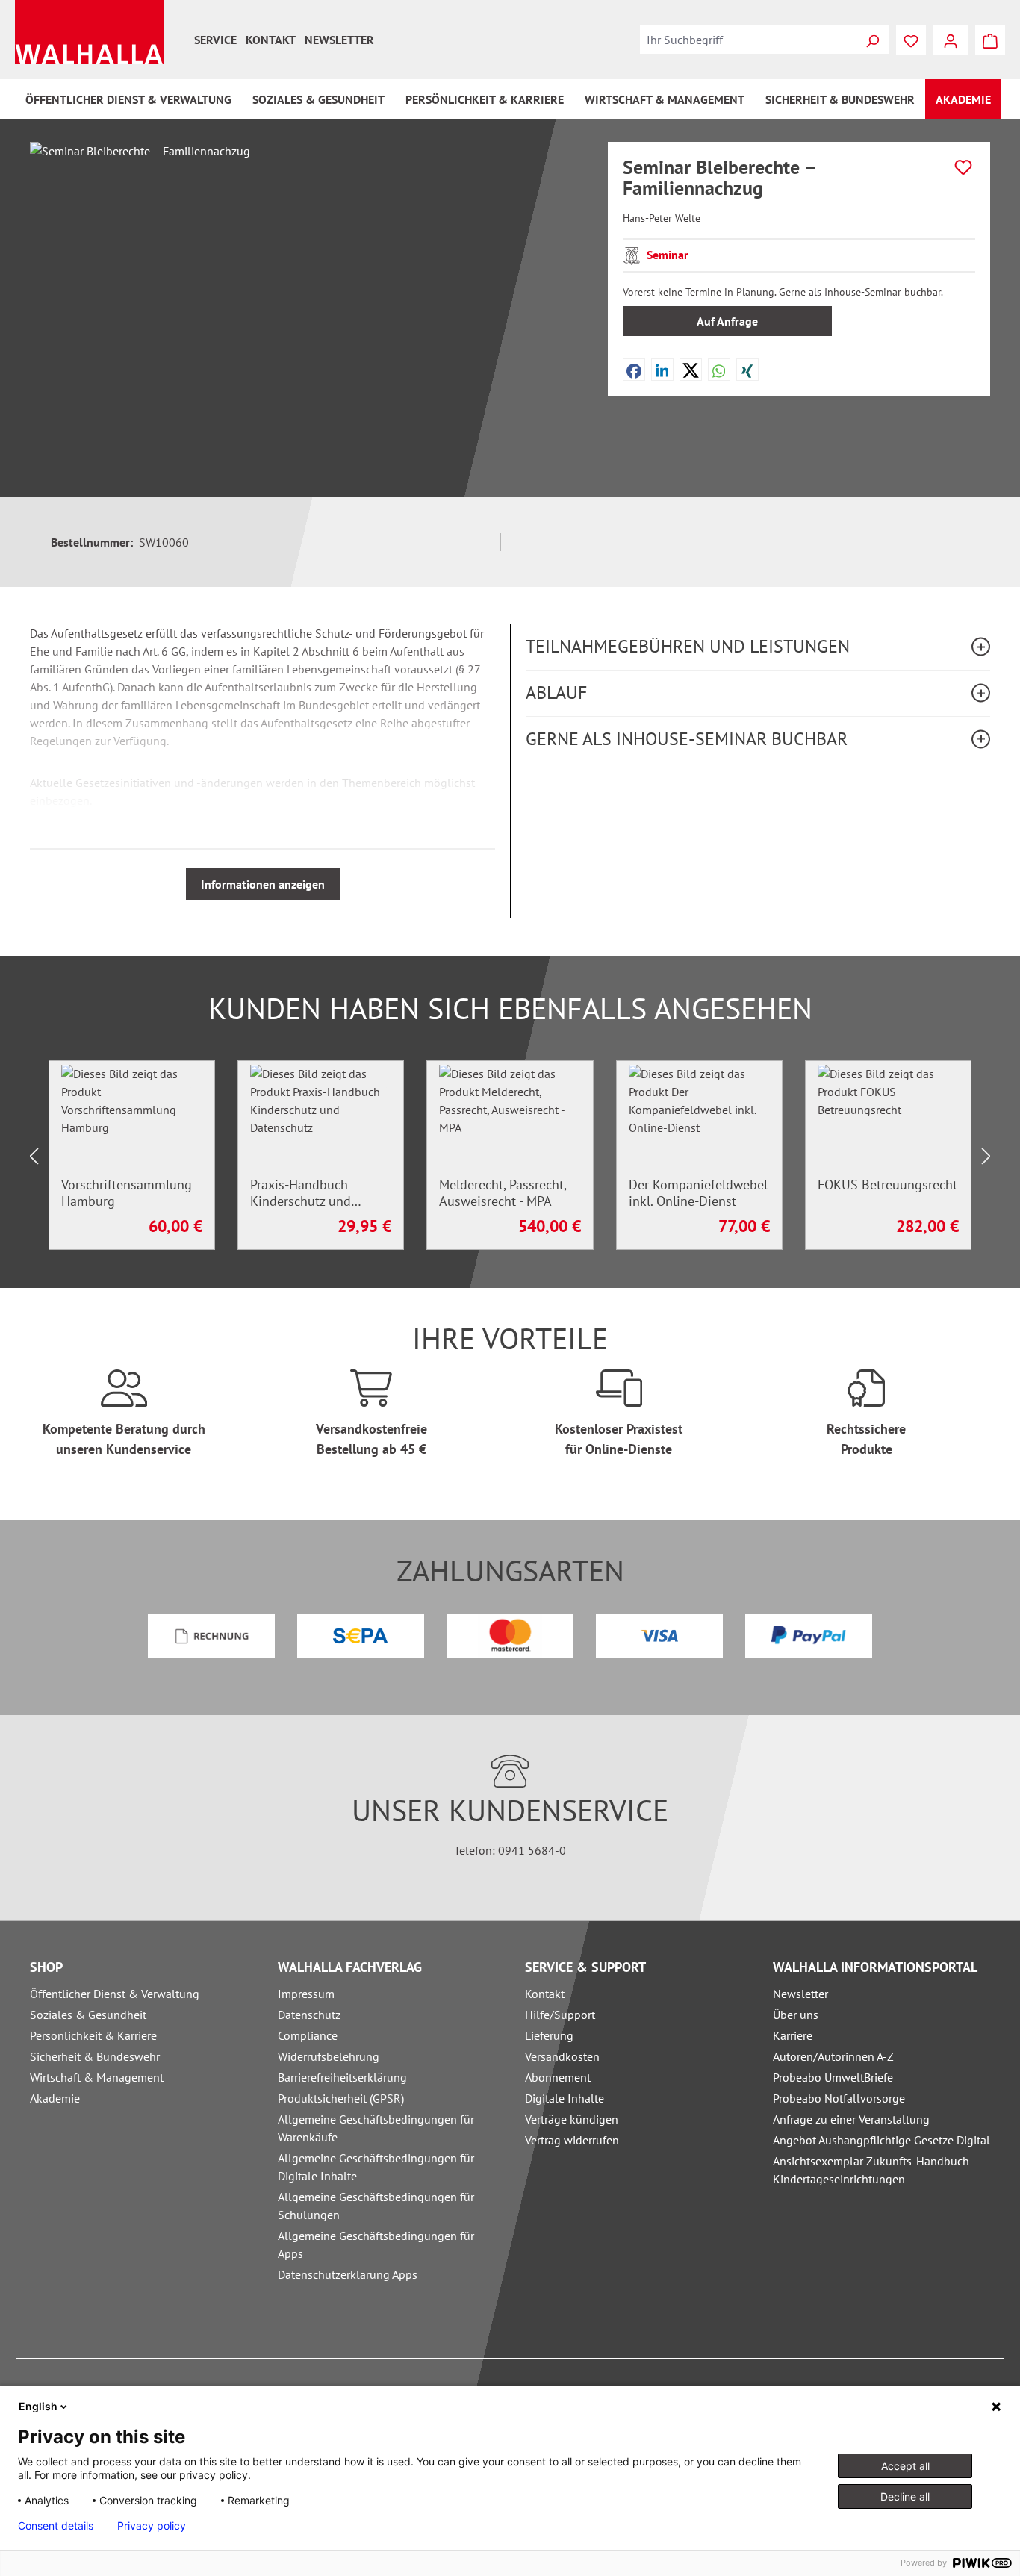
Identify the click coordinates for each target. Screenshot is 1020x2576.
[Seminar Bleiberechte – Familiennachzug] (304, 302)
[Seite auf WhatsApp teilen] (719, 370)
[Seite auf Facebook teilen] (634, 370)
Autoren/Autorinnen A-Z (833, 2056)
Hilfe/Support (560, 2015)
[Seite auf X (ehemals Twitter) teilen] (691, 370)
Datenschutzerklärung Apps (348, 2274)
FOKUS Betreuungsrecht (887, 1185)
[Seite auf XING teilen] (747, 370)
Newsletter (339, 40)
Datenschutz (309, 2015)
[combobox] (748, 40)
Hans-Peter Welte (662, 218)
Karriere (793, 2035)
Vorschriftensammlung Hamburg (127, 1193)
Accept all (905, 2466)
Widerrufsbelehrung (329, 2056)
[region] (304, 302)
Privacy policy (152, 2526)
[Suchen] (872, 40)
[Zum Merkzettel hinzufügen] (963, 167)
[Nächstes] (986, 1155)
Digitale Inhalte (565, 2098)
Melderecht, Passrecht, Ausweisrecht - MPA (503, 1193)
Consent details (56, 2526)
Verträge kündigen (572, 2119)
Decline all (905, 2496)
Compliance (308, 2035)
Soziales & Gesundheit (88, 2015)
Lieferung (549, 2035)
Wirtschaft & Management (97, 2077)
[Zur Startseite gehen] (90, 32)
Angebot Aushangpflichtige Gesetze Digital (881, 2140)
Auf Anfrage (727, 321)
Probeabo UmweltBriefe (833, 2077)
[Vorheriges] (34, 1155)
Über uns (796, 2015)
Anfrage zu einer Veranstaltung (851, 2119)
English (38, 2406)
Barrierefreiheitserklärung (342, 2077)
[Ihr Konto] (951, 40)
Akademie (55, 2098)
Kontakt (271, 40)
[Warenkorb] (990, 40)
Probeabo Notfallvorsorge (839, 2098)
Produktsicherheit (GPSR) (341, 2098)
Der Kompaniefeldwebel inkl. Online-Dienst (698, 1193)
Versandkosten (562, 2056)
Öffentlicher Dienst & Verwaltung (115, 1994)
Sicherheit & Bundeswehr (95, 2056)
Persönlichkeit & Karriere (93, 2035)
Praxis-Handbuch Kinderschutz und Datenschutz (301, 1193)
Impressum (306, 1994)
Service (215, 40)
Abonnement (558, 2077)
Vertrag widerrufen (572, 2140)
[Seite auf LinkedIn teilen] (662, 370)
